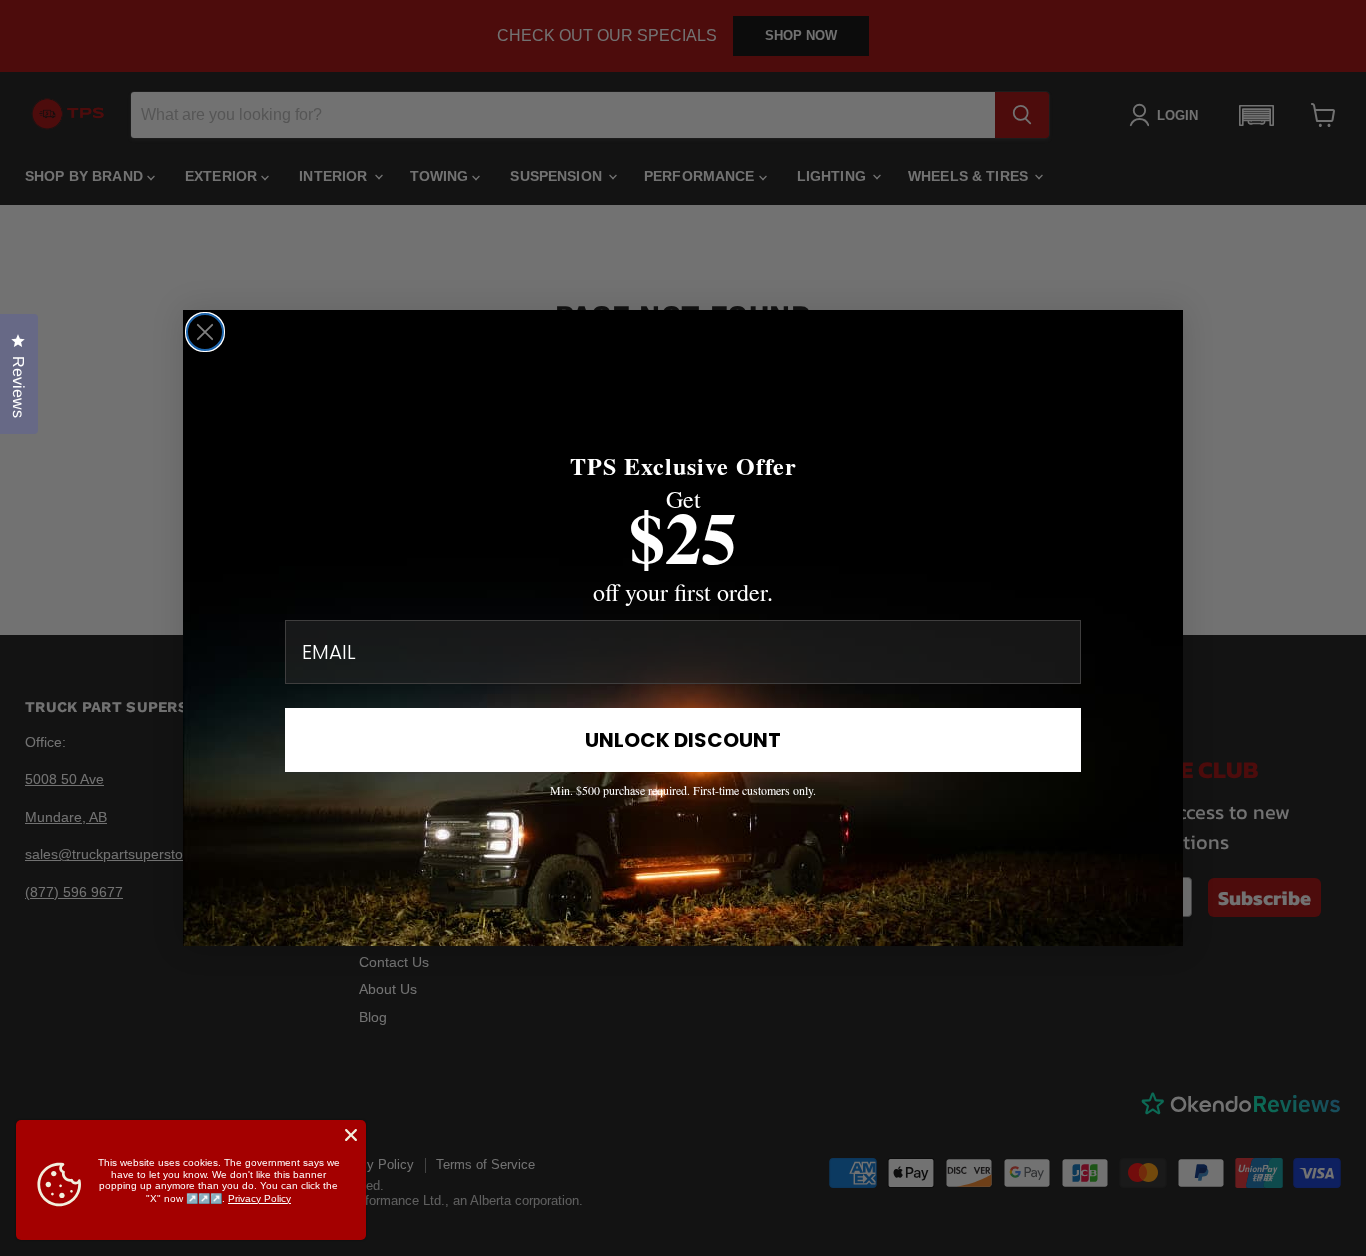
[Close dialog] (205, 332)
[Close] (351, 1135)
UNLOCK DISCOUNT (683, 740)
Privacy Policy (259, 1198)
